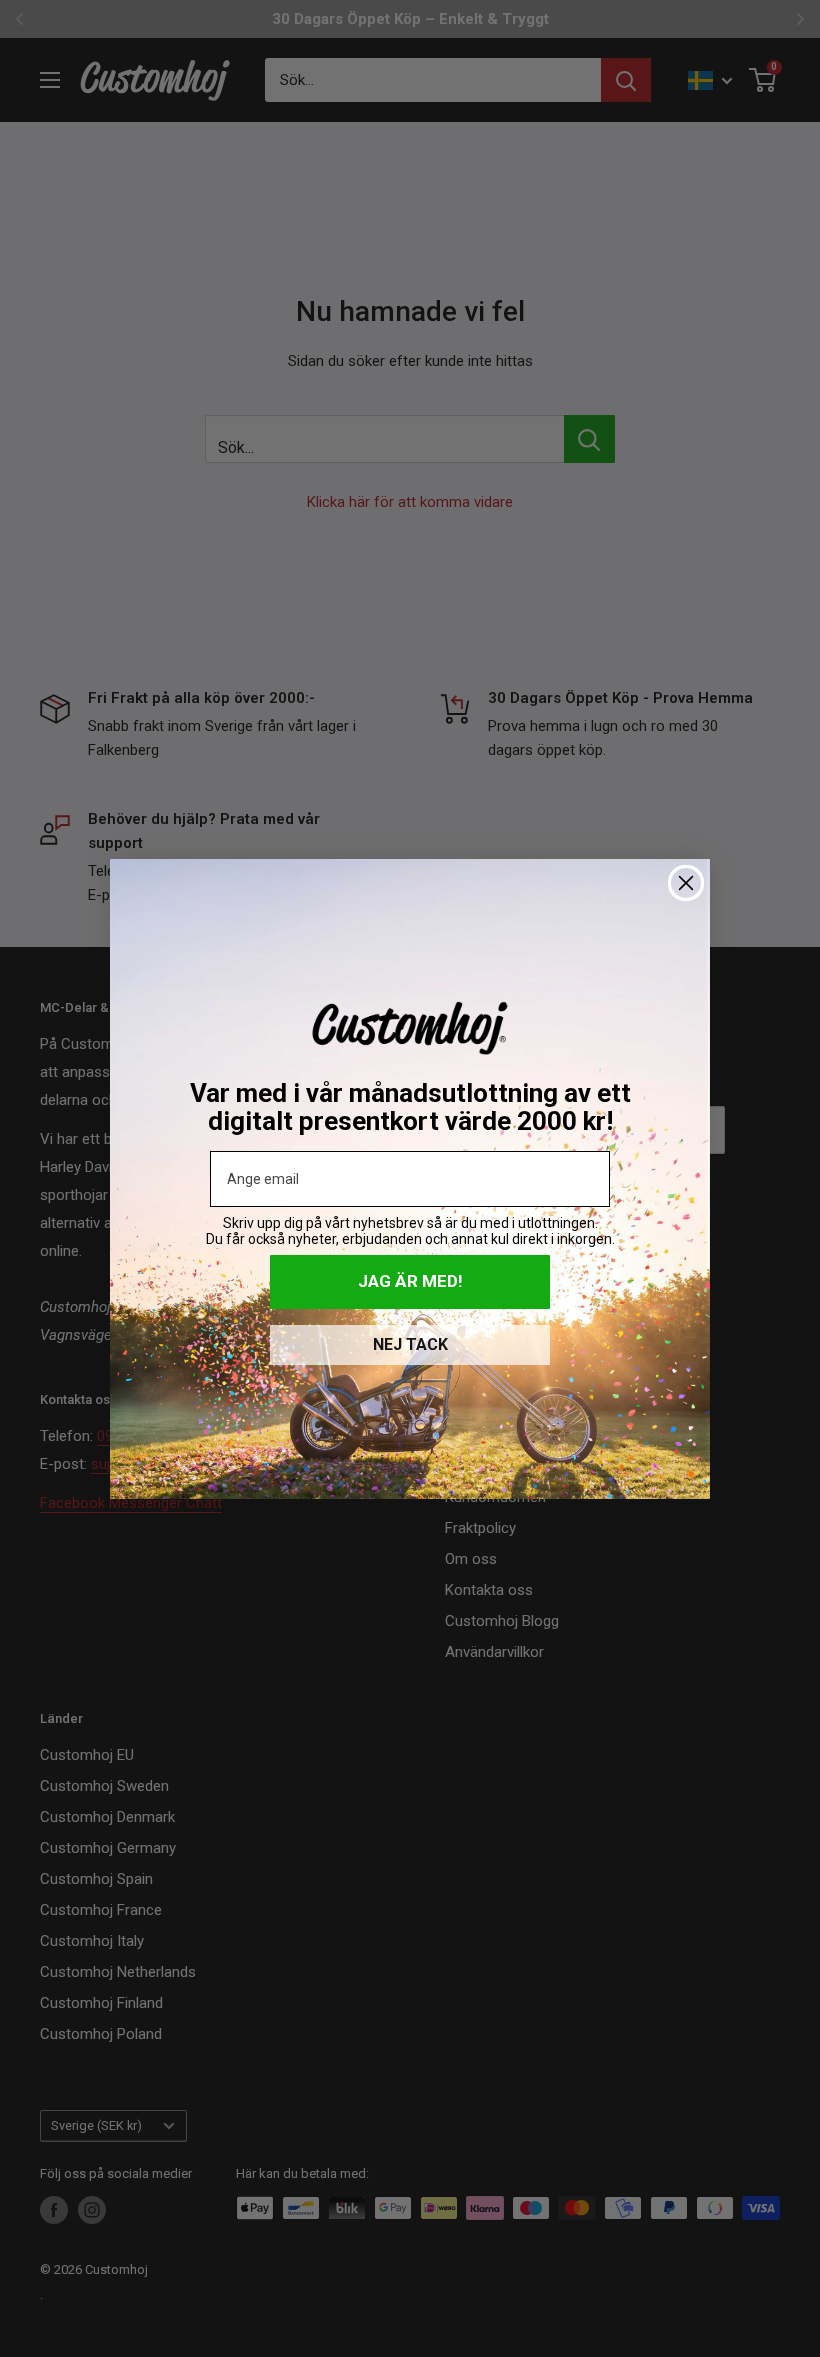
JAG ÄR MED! (410, 1281)
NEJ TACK (410, 1344)
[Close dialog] (686, 883)
